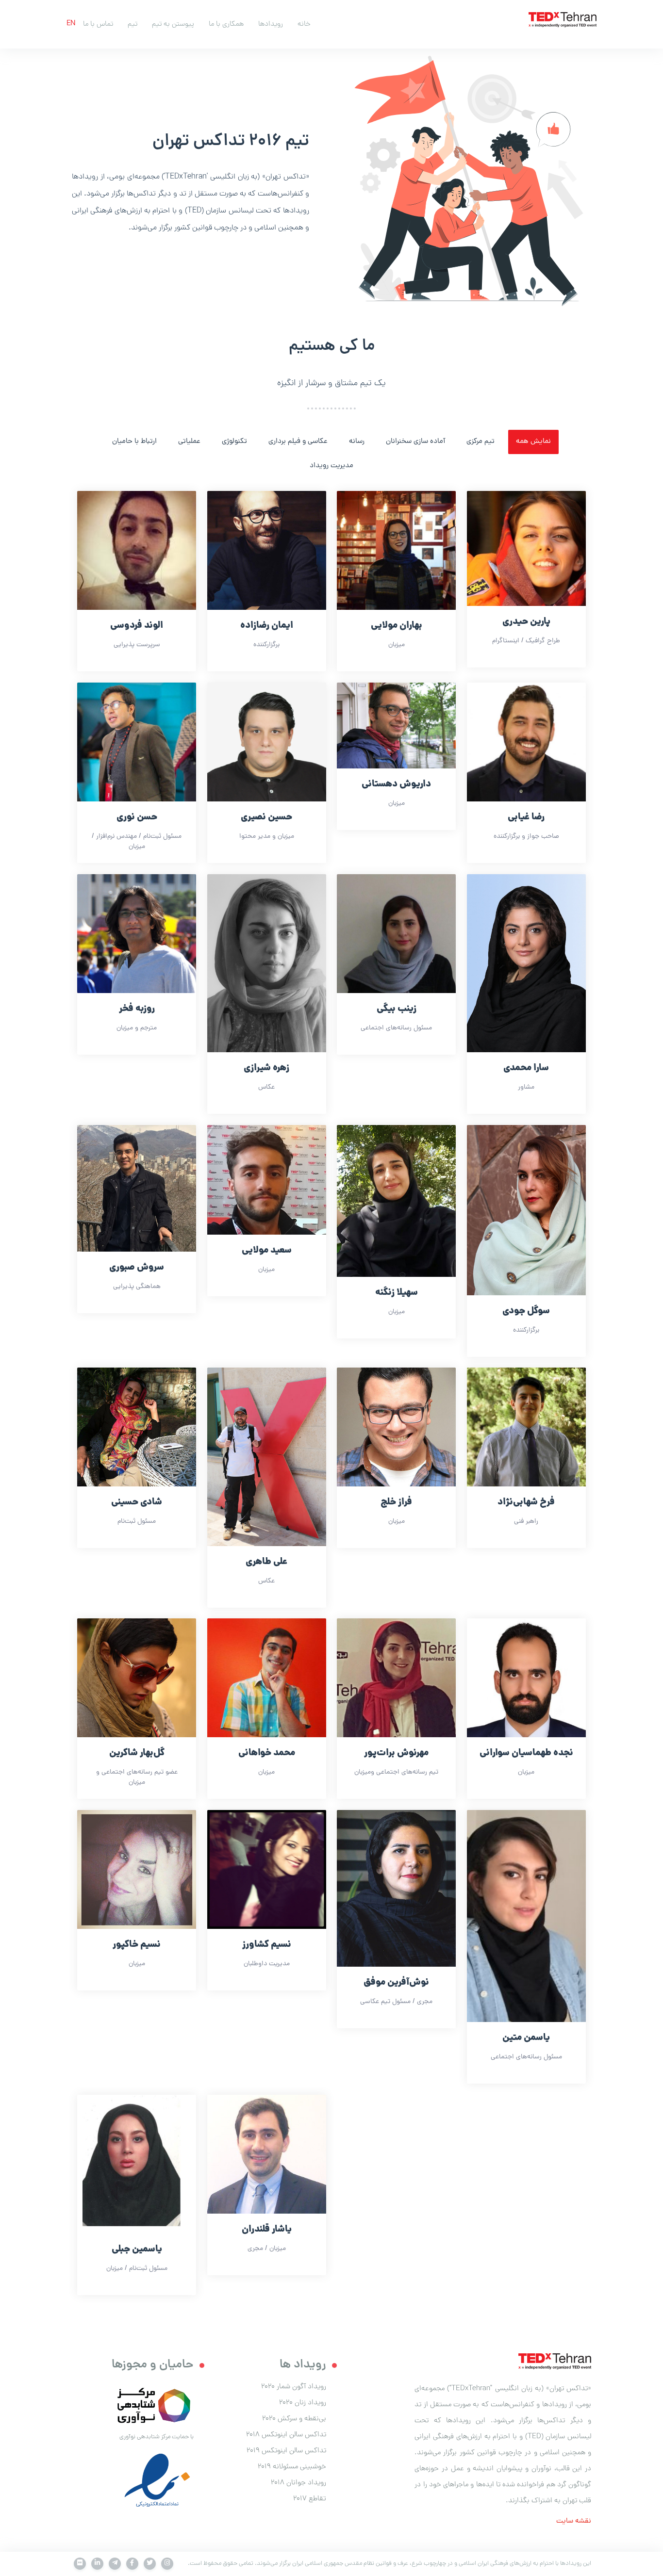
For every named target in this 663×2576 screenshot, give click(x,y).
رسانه (357, 442)
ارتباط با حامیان (134, 442)
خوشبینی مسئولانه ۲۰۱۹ (292, 2467)
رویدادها (271, 24)
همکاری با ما (226, 24)
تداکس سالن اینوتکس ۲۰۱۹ (286, 2451)
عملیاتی (189, 442)
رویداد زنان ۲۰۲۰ (303, 2403)
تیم (133, 24)
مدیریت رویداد (331, 466)
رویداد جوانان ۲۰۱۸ (298, 2483)
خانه (304, 24)
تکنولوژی (234, 442)
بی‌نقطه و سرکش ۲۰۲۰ (294, 2419)
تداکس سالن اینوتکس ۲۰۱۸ (286, 2435)
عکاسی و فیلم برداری (298, 442)
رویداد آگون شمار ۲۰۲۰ (294, 2387)
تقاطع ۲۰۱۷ (310, 2499)
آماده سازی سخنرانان (415, 442)
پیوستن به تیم (173, 24)
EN (71, 24)
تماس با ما (98, 24)
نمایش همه (533, 442)
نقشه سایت (574, 2521)
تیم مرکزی (481, 442)
